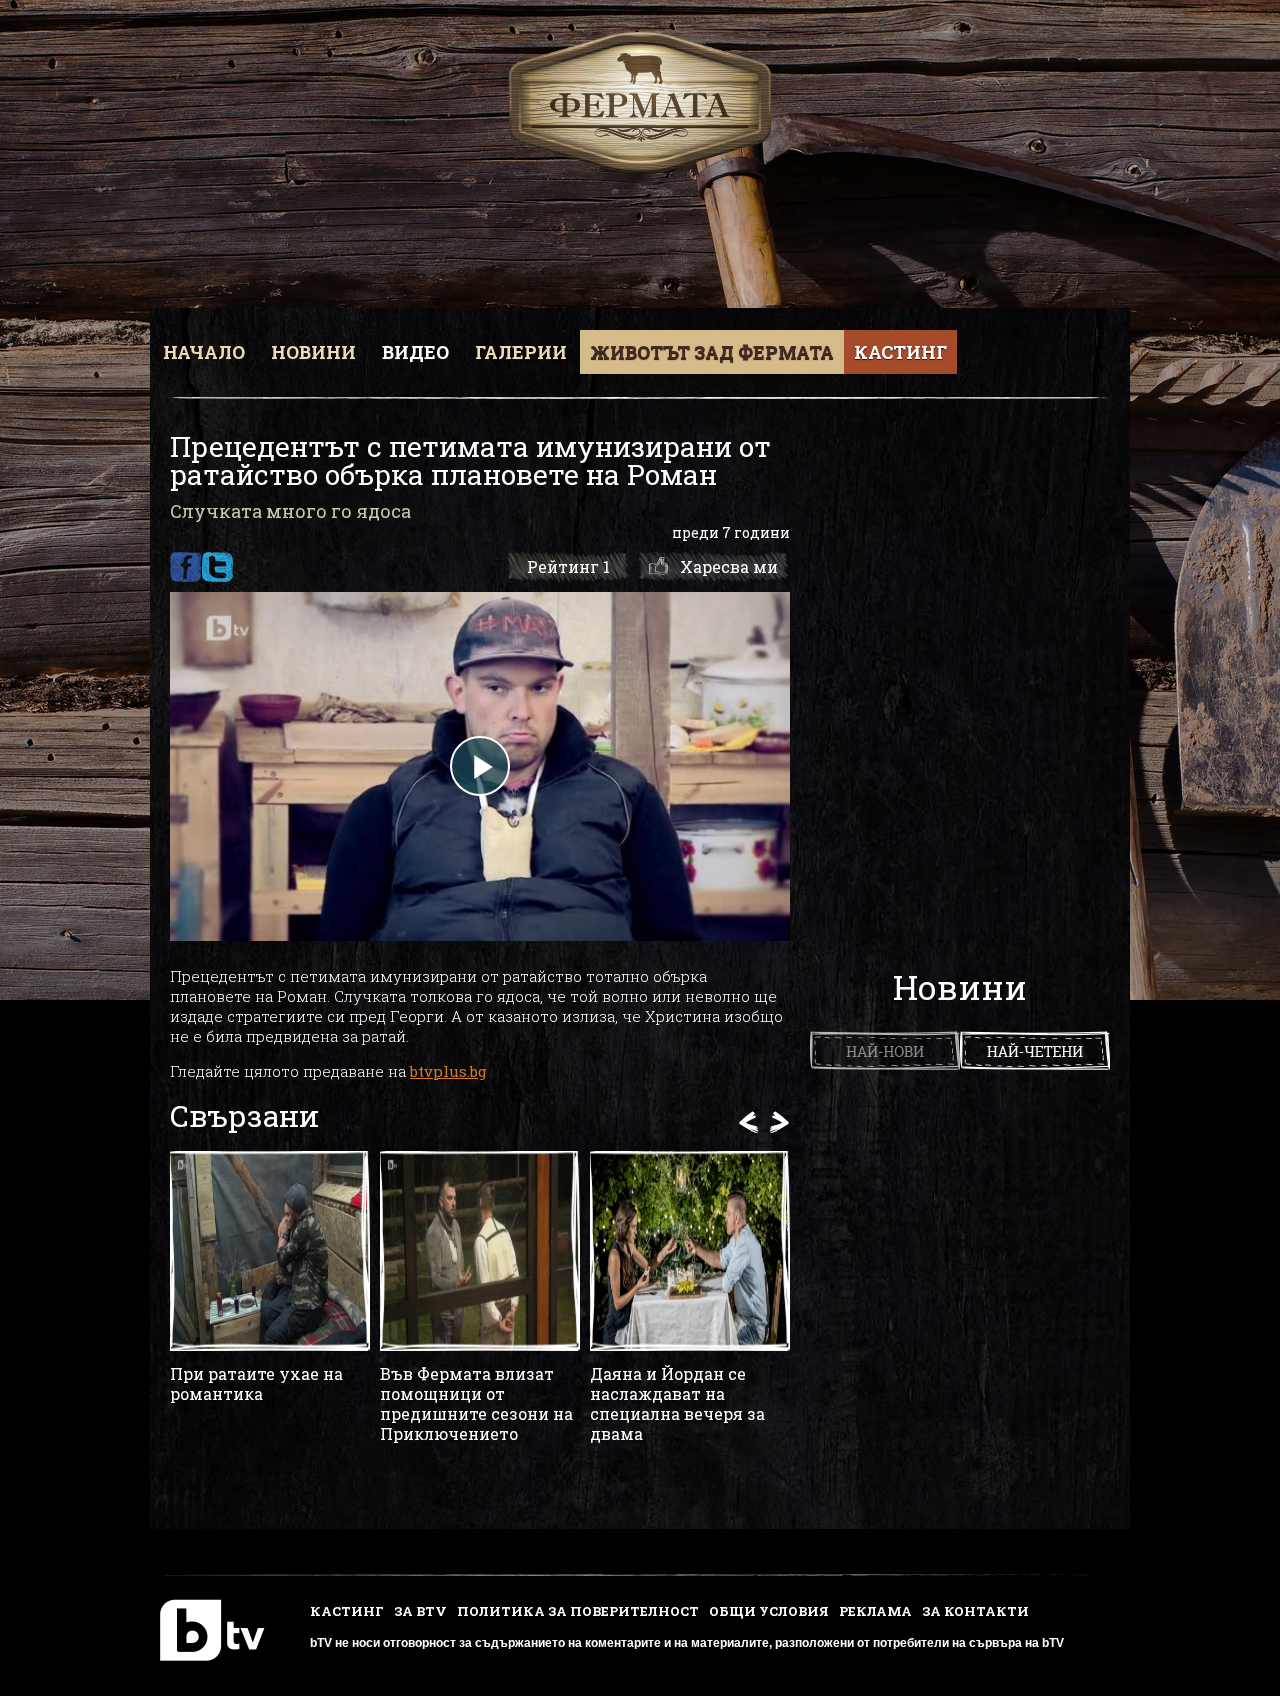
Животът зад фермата (712, 352)
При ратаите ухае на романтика (256, 1384)
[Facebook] (185, 567)
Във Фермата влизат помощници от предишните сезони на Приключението (476, 1404)
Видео (415, 352)
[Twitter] (217, 567)
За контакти (975, 1611)
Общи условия (769, 1611)
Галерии (521, 352)
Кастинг (900, 352)
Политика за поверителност (578, 1611)
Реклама (875, 1611)
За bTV (420, 1611)
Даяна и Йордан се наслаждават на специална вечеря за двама (677, 1404)
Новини (313, 352)
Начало (204, 352)
